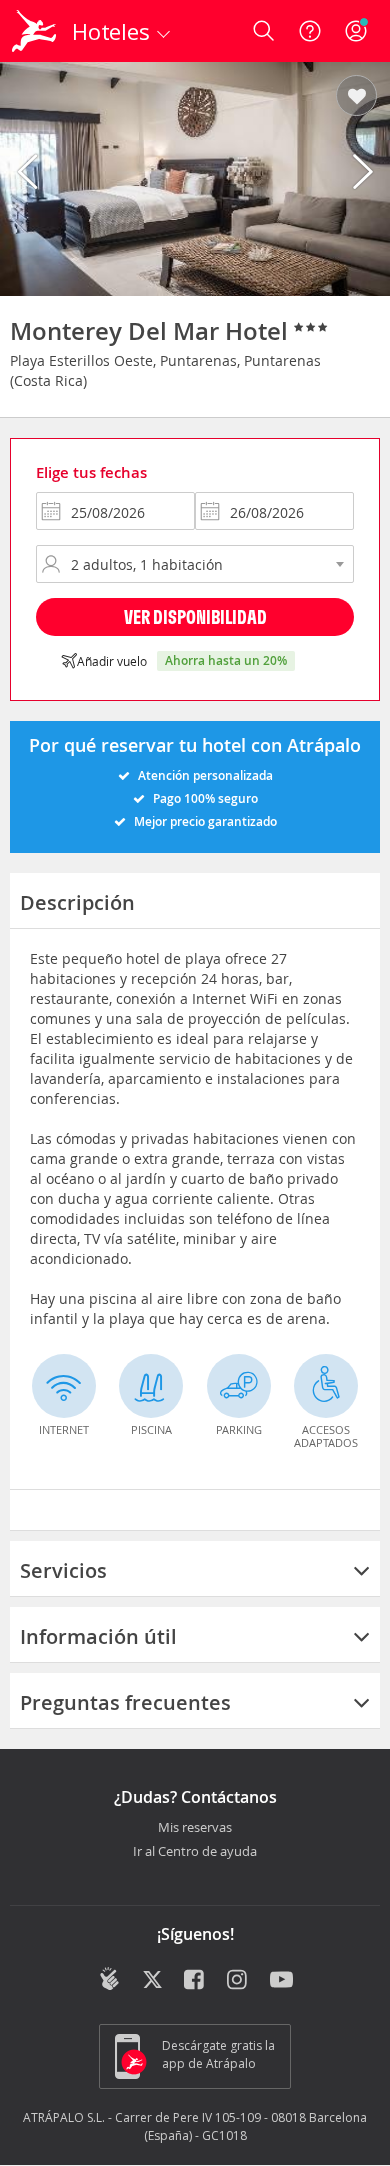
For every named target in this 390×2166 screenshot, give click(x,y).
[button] (356, 97)
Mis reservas (195, 1828)
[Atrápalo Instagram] (238, 1981)
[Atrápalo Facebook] (195, 1981)
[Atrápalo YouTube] (281, 1981)
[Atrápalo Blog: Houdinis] (109, 1979)
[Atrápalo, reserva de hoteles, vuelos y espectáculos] (34, 31)
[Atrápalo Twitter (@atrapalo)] (152, 1981)
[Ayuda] (310, 31)
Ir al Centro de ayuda (195, 1852)
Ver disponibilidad (195, 616)
